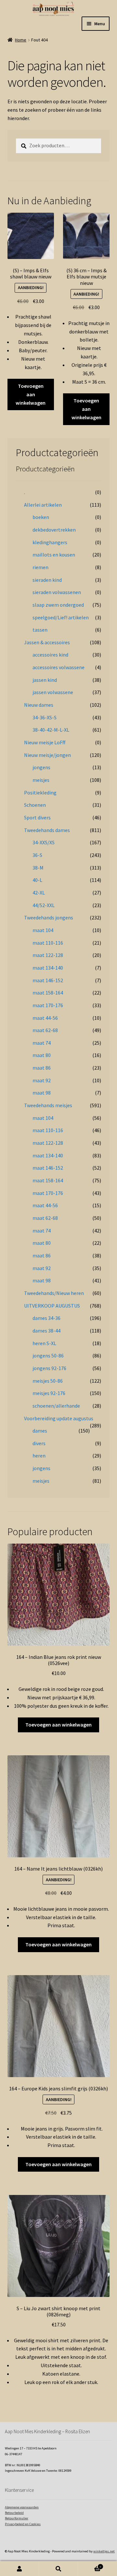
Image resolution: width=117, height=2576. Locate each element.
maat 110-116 (48, 943)
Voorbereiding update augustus (59, 1418)
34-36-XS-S (45, 717)
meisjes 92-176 (49, 1393)
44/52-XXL (44, 905)
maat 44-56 (45, 1018)
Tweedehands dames (47, 830)
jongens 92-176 (49, 1368)
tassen (40, 630)
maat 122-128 (48, 955)
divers (39, 1443)
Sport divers (37, 817)
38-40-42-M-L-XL (51, 730)
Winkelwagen (90, 2565)
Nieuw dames (39, 705)
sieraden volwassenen (57, 592)
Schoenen (35, 805)
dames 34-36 (46, 1318)
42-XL (39, 893)
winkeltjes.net (104, 2551)
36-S (37, 855)
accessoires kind (50, 655)
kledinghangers (50, 542)
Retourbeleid (14, 2513)
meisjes (41, 780)
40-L (37, 880)
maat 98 (42, 1093)
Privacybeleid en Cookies (23, 2524)
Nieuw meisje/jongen (47, 755)
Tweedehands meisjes (48, 1105)
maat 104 (43, 930)
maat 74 (42, 1043)
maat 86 (42, 1068)
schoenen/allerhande (56, 1406)
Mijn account (19, 2569)
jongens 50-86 (48, 1355)
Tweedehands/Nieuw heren (54, 1293)
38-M (38, 868)
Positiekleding (40, 793)
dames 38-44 (46, 1331)
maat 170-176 (48, 1005)
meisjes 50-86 (48, 1381)
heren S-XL (44, 1343)
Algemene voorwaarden (22, 2507)
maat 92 (42, 1080)
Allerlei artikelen (43, 505)
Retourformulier (17, 2518)
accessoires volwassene (58, 667)
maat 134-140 (48, 968)
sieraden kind (47, 580)
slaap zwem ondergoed (58, 605)
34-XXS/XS (44, 842)
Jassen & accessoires (47, 642)
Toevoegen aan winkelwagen (31, 394)
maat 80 (42, 1055)
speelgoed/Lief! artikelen (61, 617)
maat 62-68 (45, 1030)
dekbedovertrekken (54, 530)
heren (39, 1456)
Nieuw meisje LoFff (45, 742)
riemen (40, 567)
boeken (41, 517)
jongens (41, 767)
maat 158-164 (48, 993)
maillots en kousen (54, 555)
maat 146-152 (48, 980)
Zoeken (58, 2569)
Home (21, 40)
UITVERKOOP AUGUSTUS (52, 1306)
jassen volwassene (53, 692)
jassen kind (45, 680)
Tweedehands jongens (49, 917)
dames (40, 1431)
